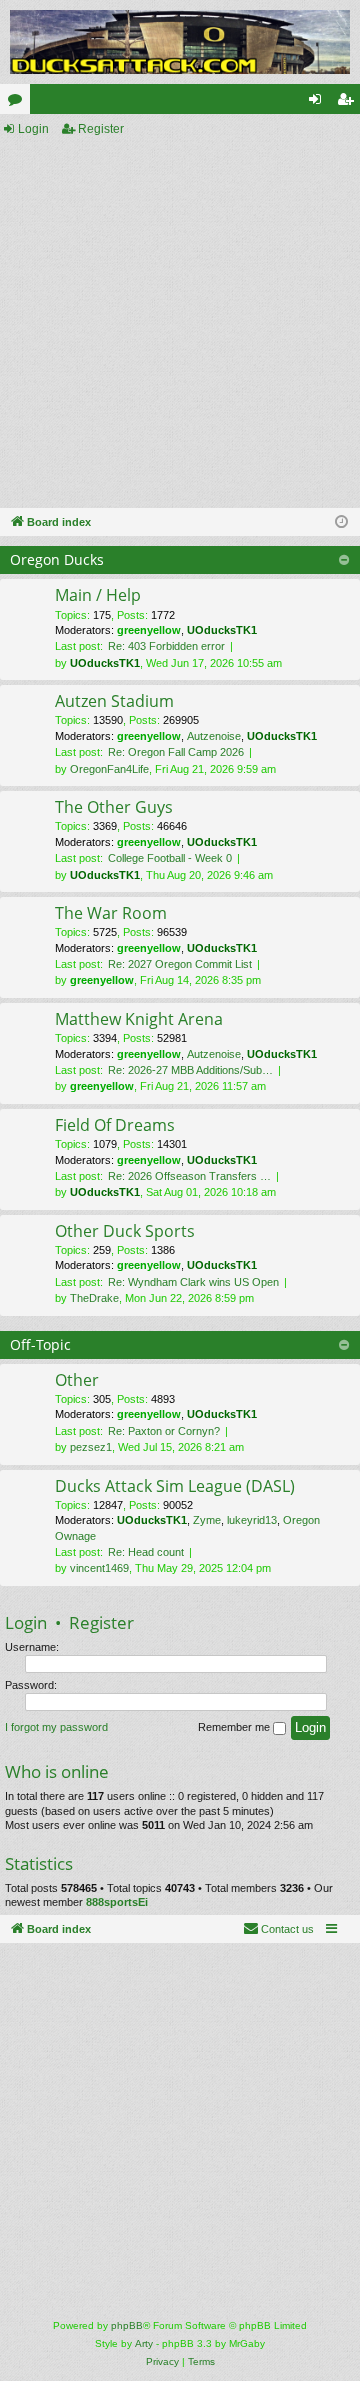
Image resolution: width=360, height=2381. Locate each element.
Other (77, 1380)
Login (33, 129)
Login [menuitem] (319, 103)
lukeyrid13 (252, 1520)
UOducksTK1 (222, 630)
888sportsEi (117, 1902)
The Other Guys (114, 807)
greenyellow (149, 630)
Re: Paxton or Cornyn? (164, 1431)
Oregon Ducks (57, 559)
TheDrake (94, 1298)
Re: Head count (146, 1552)
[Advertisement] (180, 324)
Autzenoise (214, 736)
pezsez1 (91, 1447)
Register (101, 129)
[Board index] (180, 42)
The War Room (111, 913)
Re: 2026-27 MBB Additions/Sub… (190, 1070)
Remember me (235, 1727)
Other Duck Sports (125, 1231)
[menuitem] (278, 1929)
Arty (144, 2343)
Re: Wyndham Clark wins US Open (193, 1282)
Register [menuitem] (349, 103)
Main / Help (98, 595)
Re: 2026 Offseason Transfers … (189, 1176)
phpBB (127, 2325)
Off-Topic (40, 1344)
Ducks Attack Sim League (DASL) (175, 1486)
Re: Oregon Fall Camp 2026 (176, 752)
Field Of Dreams (115, 1125)
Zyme (207, 1520)
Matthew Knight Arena (139, 1019)
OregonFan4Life (109, 769)
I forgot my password (56, 1727)
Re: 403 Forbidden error (166, 646)
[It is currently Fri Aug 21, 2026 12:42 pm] (341, 522)
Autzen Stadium (114, 701)
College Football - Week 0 (170, 858)
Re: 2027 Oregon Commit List (180, 964)
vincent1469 (99, 1568)
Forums (19, 103)
